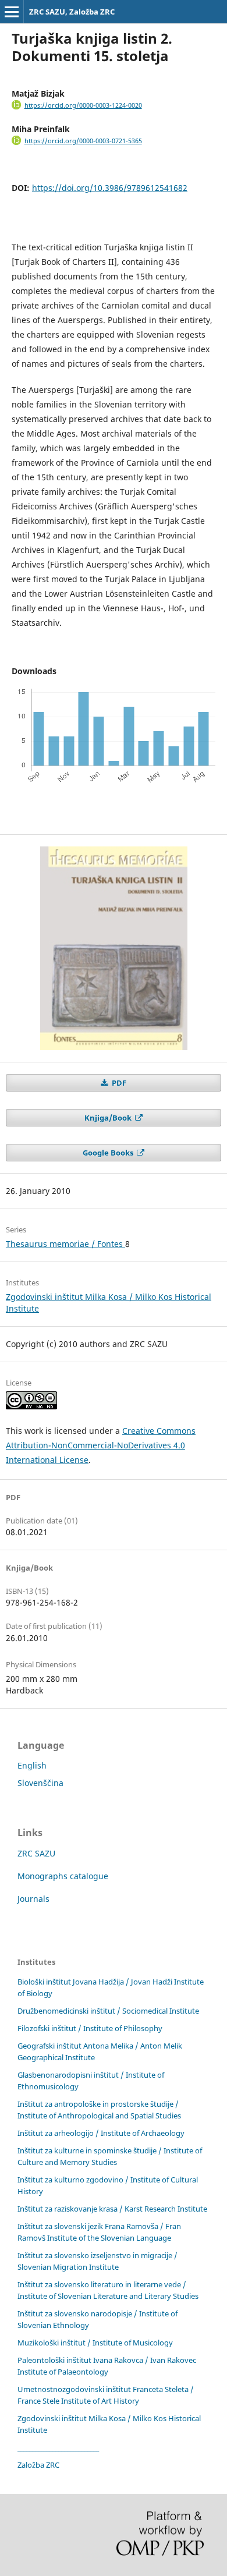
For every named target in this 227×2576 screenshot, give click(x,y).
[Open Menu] (12, 12)
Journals (33, 1899)
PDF (118, 1083)
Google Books (109, 1153)
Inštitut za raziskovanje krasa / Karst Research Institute (112, 2209)
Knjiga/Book (109, 1118)
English (32, 1765)
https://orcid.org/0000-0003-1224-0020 (83, 105)
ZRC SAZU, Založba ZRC (72, 12)
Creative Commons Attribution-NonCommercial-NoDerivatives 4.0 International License (101, 1445)
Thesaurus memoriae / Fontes (65, 1244)
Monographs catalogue (63, 1876)
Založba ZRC (38, 2465)
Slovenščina (40, 1783)
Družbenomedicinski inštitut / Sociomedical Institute (108, 2011)
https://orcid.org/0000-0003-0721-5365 (83, 141)
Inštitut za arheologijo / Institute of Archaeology (101, 2133)
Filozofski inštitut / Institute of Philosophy (90, 2028)
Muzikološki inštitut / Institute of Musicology (95, 2343)
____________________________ (58, 2447)
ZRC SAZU (36, 1853)
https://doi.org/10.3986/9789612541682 (110, 188)
